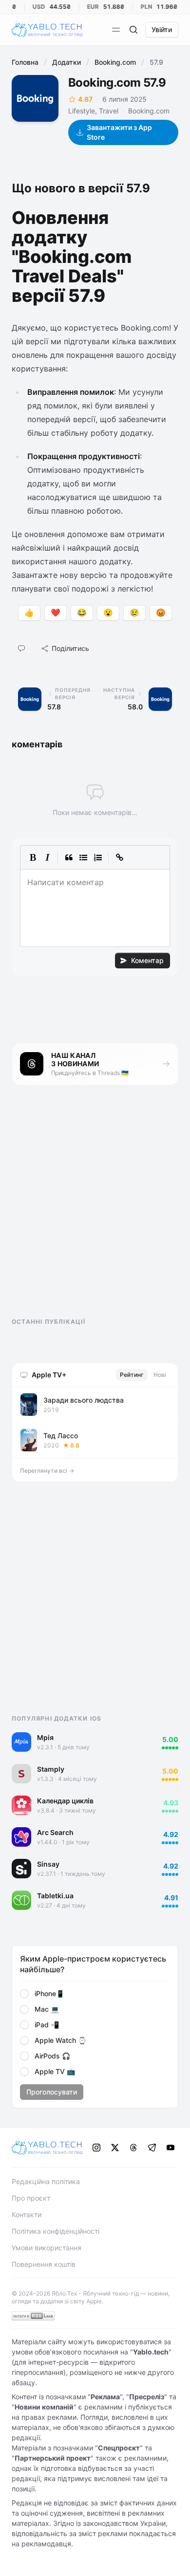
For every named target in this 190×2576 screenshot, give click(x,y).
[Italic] (47, 857)
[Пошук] (133, 30)
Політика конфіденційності (56, 2231)
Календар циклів (65, 1801)
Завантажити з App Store (119, 132)
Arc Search (55, 1832)
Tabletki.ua (55, 1896)
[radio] (24, 1994)
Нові (160, 1375)
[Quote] (69, 857)
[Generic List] (83, 857)
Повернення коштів (44, 2264)
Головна (25, 62)
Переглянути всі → (47, 1471)
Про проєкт (31, 2198)
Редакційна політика (46, 2181)
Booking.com (115, 62)
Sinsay (48, 1864)
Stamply (51, 1769)
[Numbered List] (98, 857)
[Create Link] (119, 857)
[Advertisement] (85, 1210)
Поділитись (70, 648)
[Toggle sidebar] (116, 30)
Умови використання (47, 2248)
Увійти (162, 29)
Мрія (45, 1737)
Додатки (66, 62)
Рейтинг (132, 1375)
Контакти (27, 2215)
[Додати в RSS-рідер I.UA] (33, 2316)
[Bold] (33, 857)
